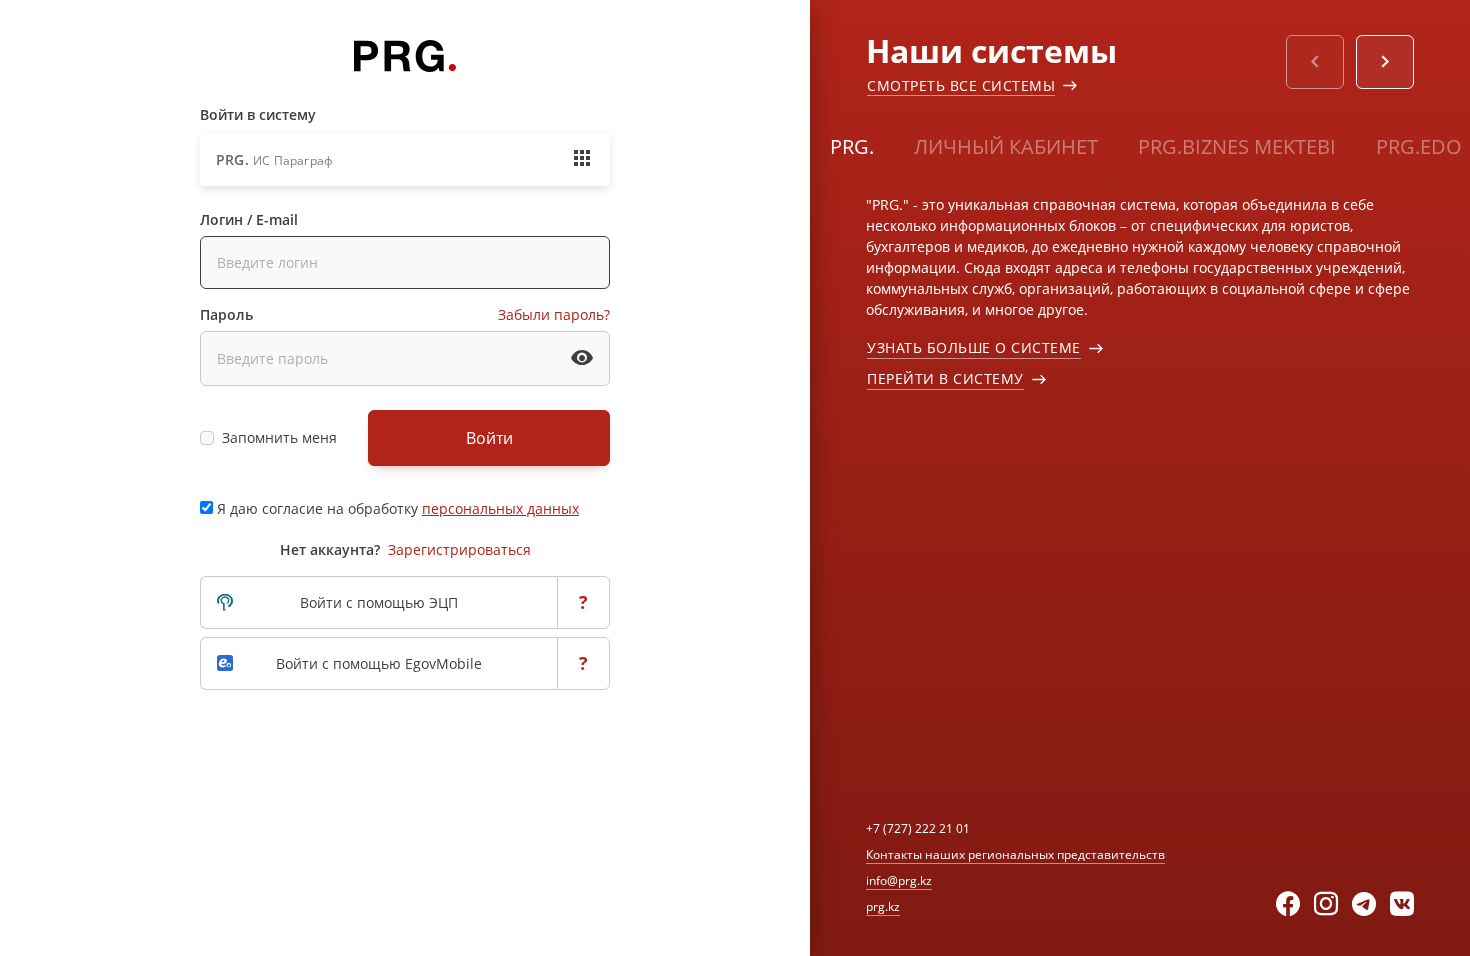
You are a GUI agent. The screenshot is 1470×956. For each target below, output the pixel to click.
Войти (489, 438)
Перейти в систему (945, 378)
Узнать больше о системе (974, 347)
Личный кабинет (1006, 146)
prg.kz (883, 906)
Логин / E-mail (249, 219)
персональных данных (500, 508)
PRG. (852, 146)
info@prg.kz (899, 880)
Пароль (226, 314)
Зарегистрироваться (459, 549)
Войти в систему (258, 114)
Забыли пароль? (554, 314)
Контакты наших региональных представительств (1015, 854)
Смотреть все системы (961, 85)
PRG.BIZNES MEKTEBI (1237, 146)
